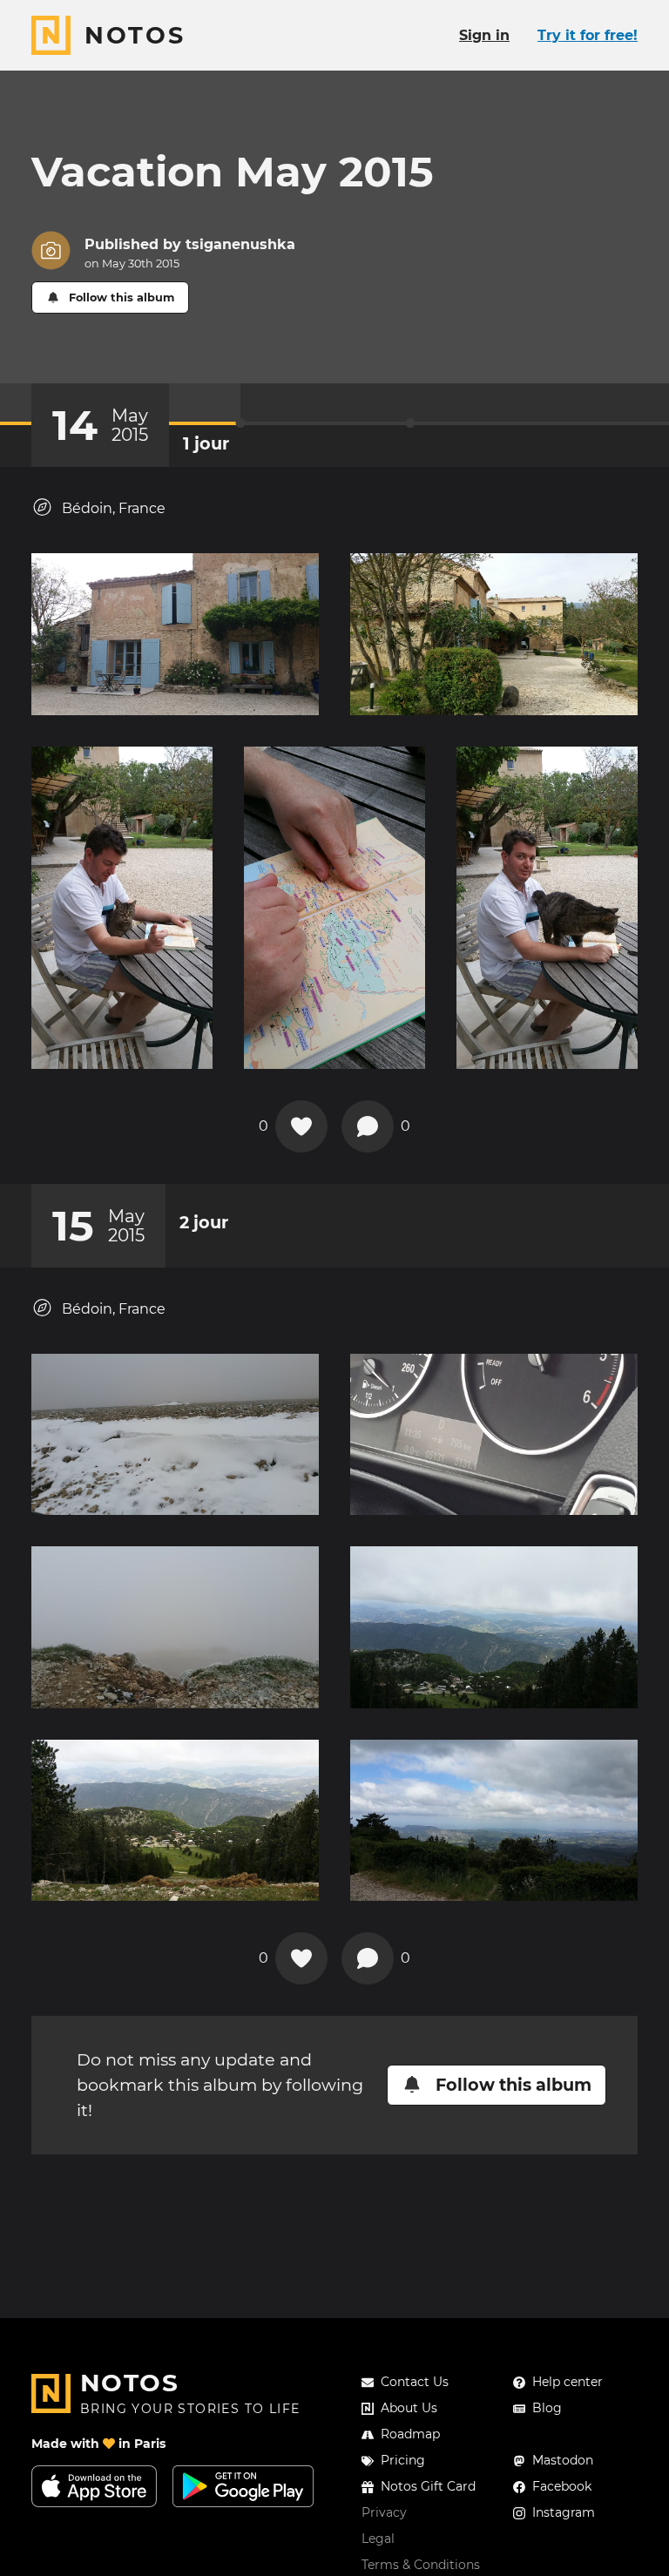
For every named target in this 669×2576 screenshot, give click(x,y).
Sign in (484, 35)
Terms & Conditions (421, 2565)
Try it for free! (588, 35)
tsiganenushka (240, 244)
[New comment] (368, 1126)
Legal (378, 2539)
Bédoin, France (114, 508)
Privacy (384, 2512)
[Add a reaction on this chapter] (301, 1126)
